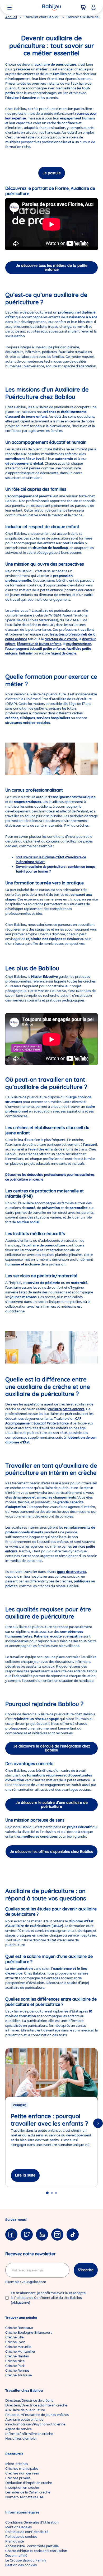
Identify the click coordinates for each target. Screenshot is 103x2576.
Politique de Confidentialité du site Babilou (48, 2298)
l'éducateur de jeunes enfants (39, 644)
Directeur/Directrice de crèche (29, 2401)
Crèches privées (18, 2478)
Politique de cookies (21, 2537)
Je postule (52, 173)
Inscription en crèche (22, 2488)
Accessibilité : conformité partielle (32, 2546)
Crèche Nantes (17, 2356)
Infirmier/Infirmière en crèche (29, 2434)
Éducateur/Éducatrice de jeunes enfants (37, 2415)
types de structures (71, 1572)
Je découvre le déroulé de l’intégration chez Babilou (52, 1748)
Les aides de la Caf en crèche (28, 2492)
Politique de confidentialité (27, 2532)
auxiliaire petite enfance (66, 1409)
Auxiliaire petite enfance (24, 2419)
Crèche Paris (15, 2366)
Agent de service (18, 2429)
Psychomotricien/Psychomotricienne (35, 2424)
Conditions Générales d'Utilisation (32, 2522)
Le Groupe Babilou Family (26, 2560)
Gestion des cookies (21, 2565)
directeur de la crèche (61, 639)
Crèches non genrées (22, 2473)
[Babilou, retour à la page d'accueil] (51, 7)
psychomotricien (79, 644)
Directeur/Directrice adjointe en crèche (36, 2405)
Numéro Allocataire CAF (25, 2497)
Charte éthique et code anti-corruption (36, 2551)
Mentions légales (18, 2527)
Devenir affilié (16, 2556)
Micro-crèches (17, 2464)
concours (53, 841)
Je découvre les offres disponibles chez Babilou (51, 1852)
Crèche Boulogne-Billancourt (29, 2332)
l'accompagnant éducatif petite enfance (35, 649)
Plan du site (15, 2541)
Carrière (20, 2105)
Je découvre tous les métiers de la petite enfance (52, 268)
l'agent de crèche (64, 653)
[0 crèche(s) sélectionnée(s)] (83, 7)
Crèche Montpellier (20, 2351)
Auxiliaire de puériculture (25, 2410)
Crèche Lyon (15, 2342)
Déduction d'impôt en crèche (29, 2483)
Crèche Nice (15, 2361)
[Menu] (10, 7)
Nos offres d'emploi (21, 2438)
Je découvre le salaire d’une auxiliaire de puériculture (52, 1805)
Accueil (11, 17)
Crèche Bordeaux (19, 2328)
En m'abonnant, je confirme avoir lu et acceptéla (48, 2298)
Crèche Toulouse (18, 2375)
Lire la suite (25, 2175)
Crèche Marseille (18, 2347)
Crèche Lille (14, 2337)
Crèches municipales (22, 2469)
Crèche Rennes (17, 2370)
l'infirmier (26, 653)
